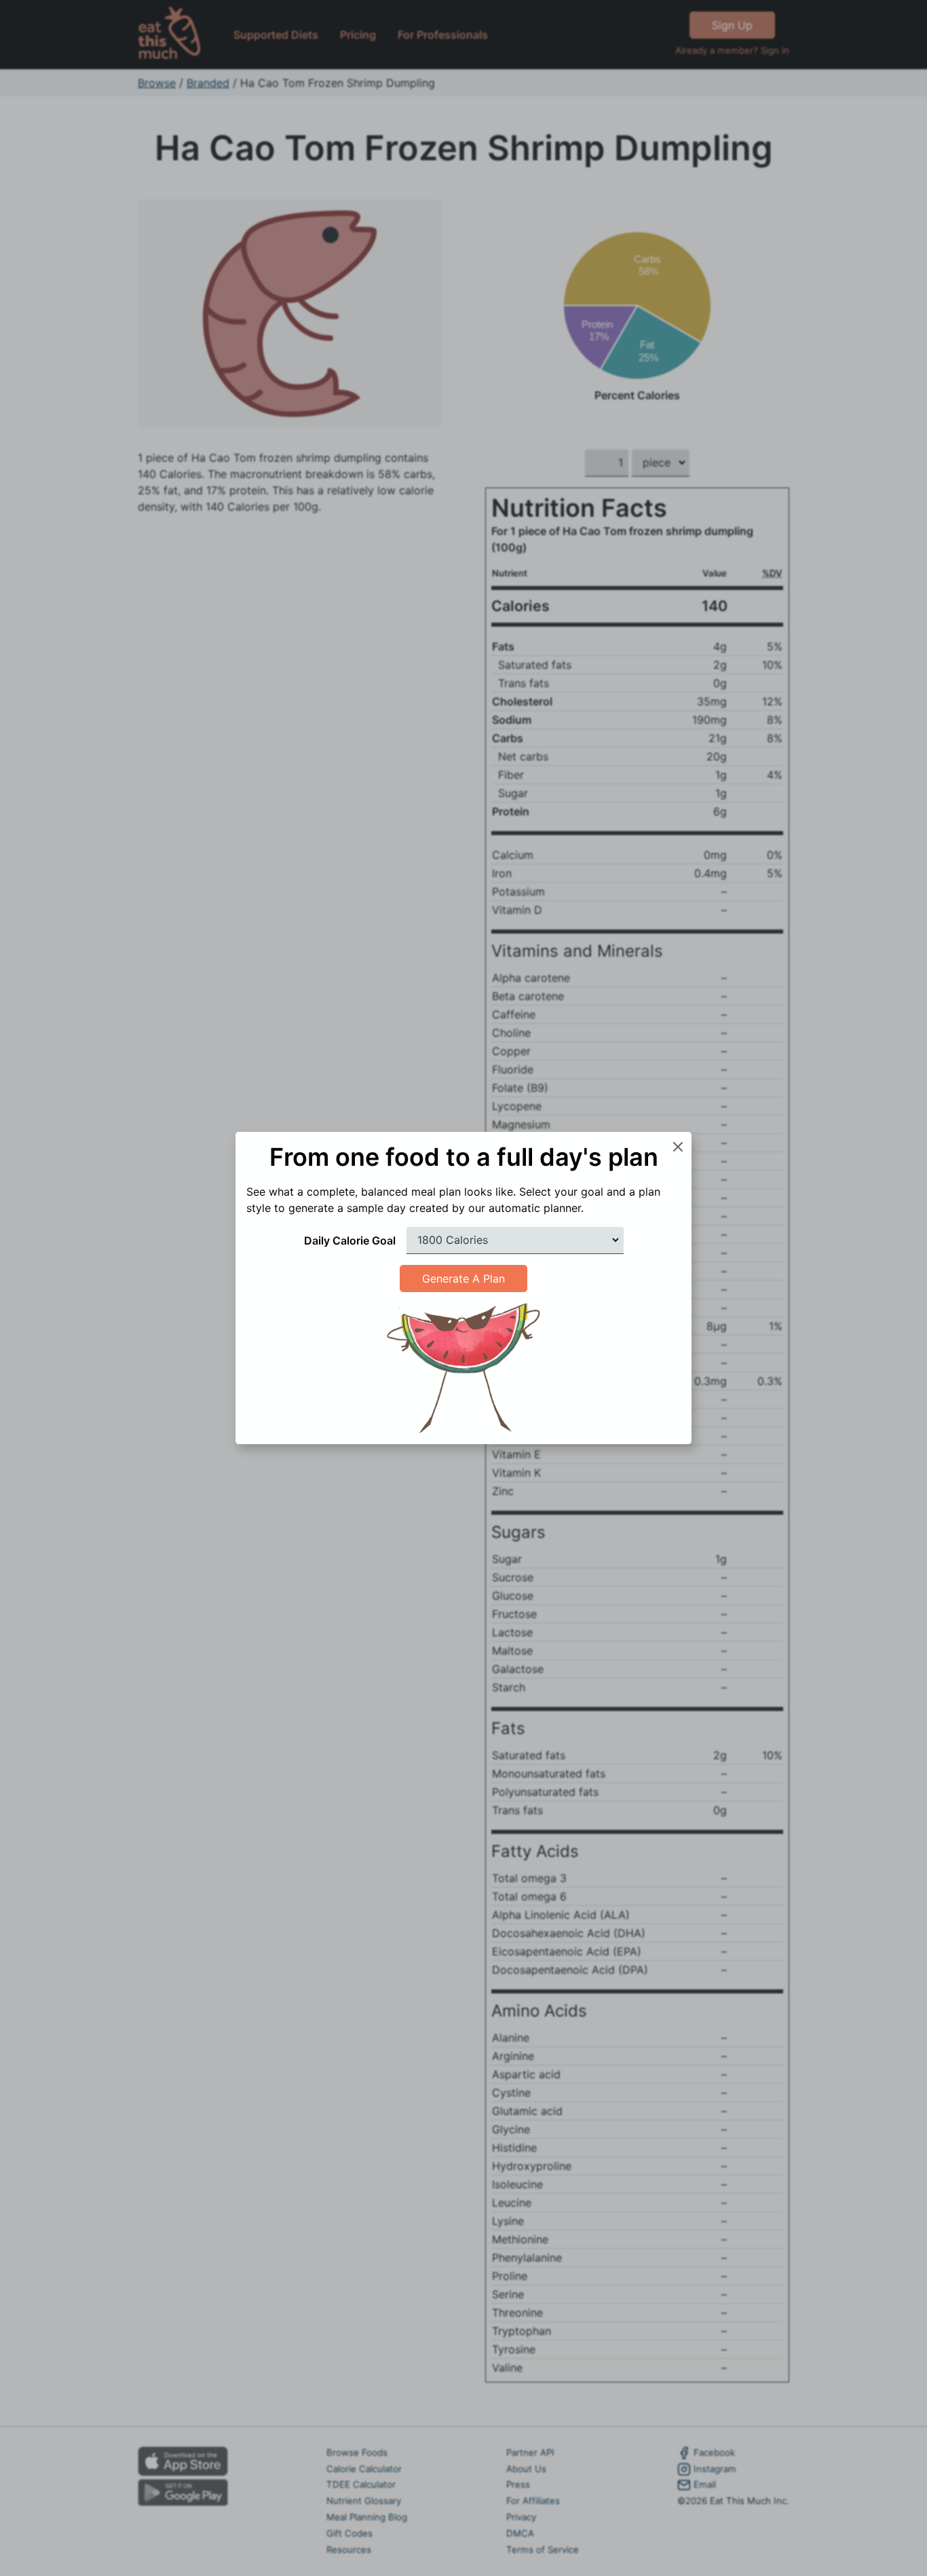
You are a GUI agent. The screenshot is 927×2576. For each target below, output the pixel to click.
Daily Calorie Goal (350, 1240)
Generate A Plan (463, 1278)
